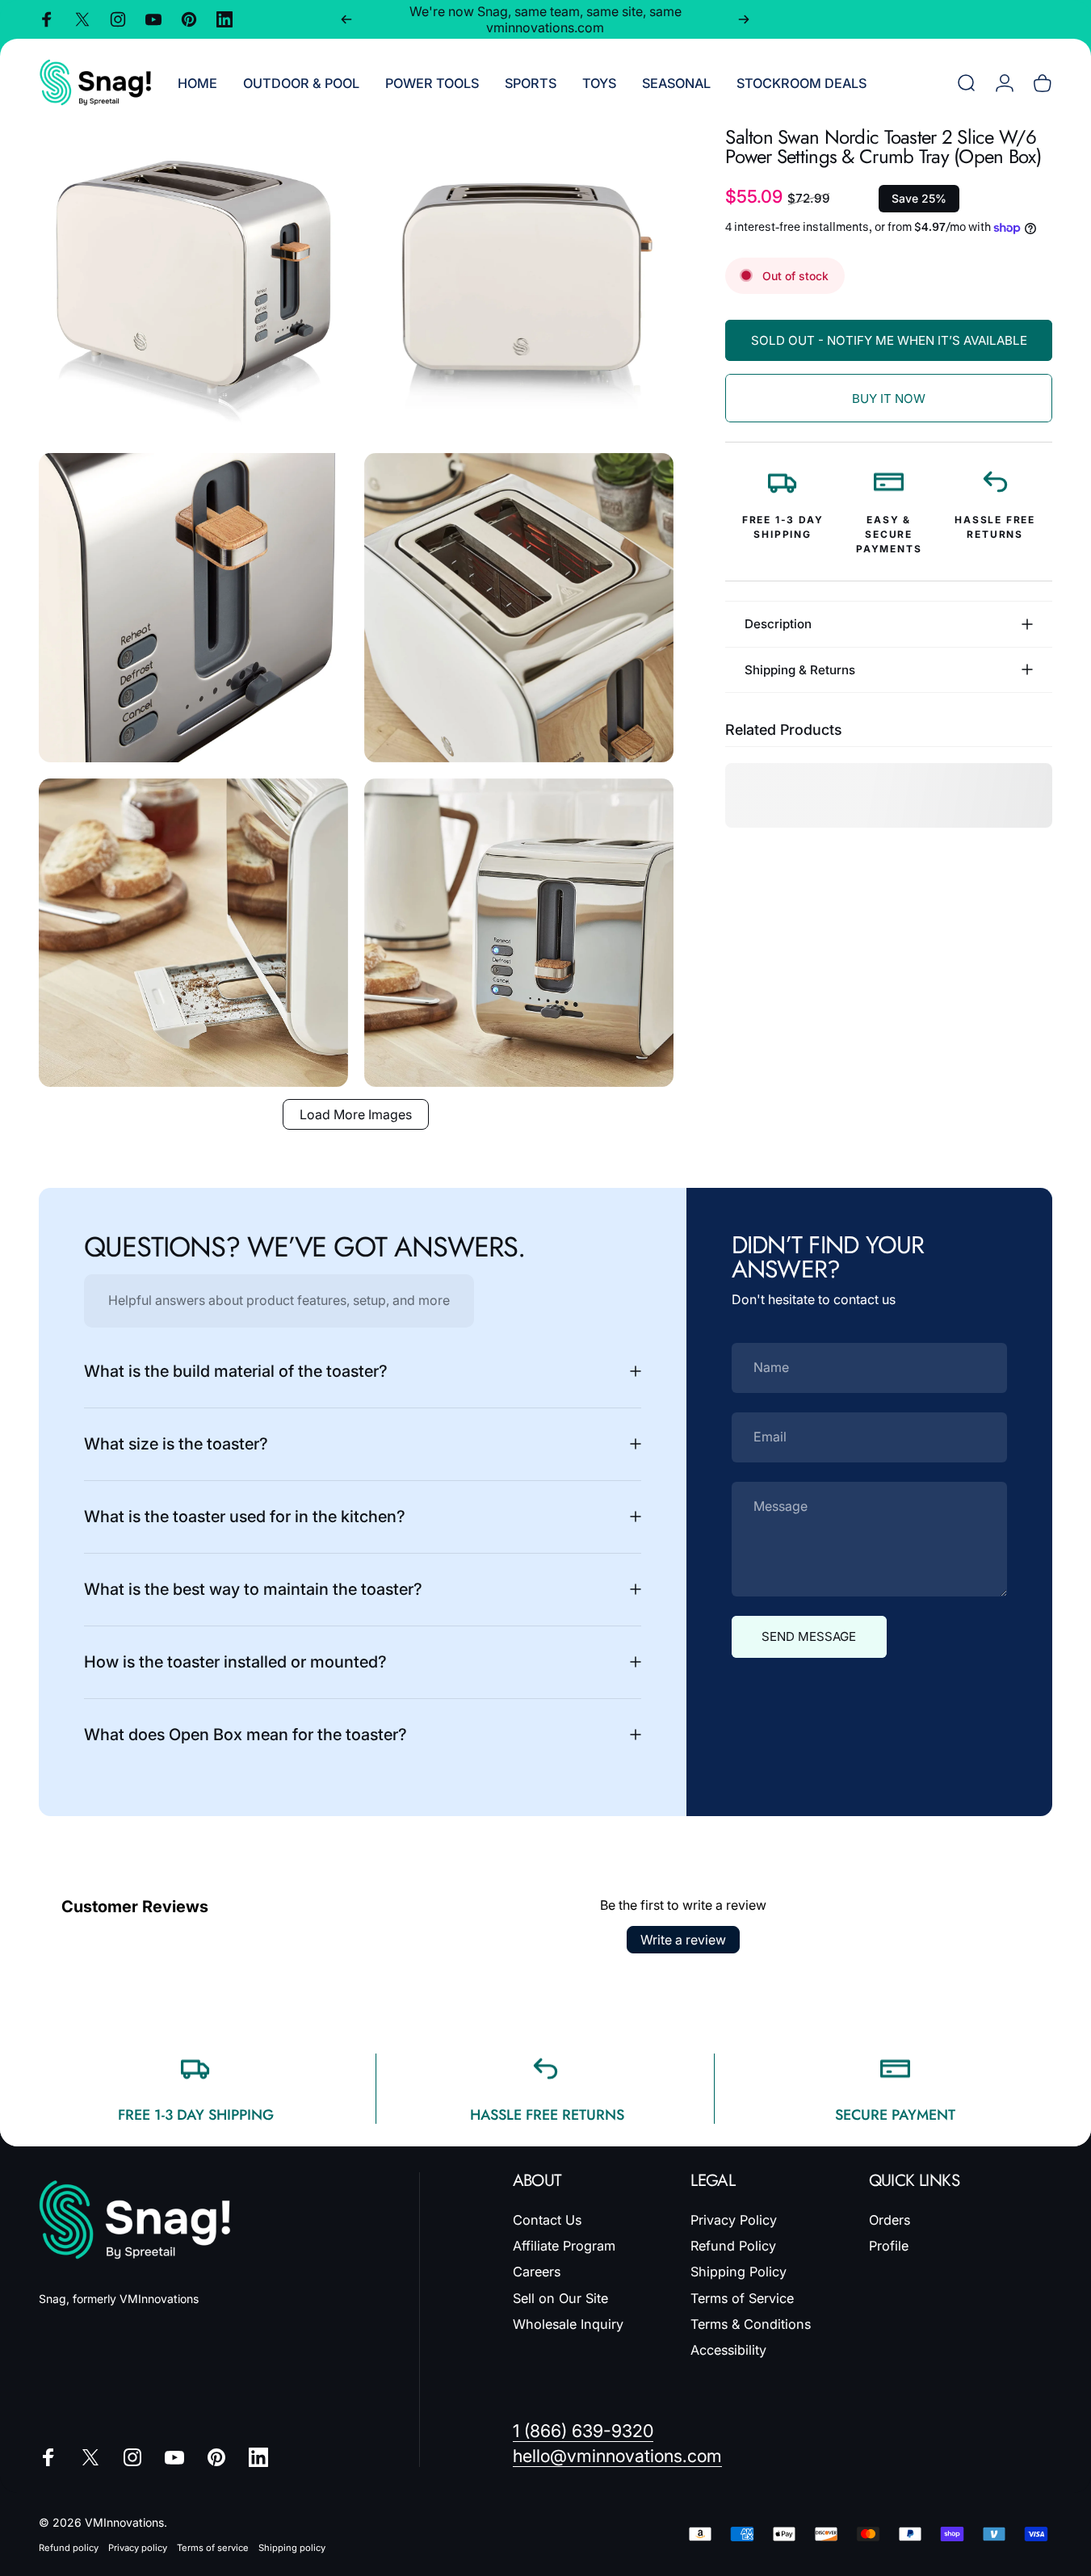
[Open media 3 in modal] (193, 608)
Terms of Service (742, 2298)
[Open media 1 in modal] (193, 282)
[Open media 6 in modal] (519, 933)
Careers (537, 2272)
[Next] (744, 19)
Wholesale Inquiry (568, 2324)
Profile (889, 2246)
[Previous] (346, 19)
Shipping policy (292, 2548)
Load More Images (356, 1114)
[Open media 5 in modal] (193, 933)
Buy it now (889, 399)
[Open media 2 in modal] (519, 282)
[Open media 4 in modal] (519, 608)
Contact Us (547, 2220)
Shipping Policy (739, 2272)
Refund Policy (733, 2246)
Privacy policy (138, 2548)
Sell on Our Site (560, 2298)
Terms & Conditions (751, 2324)
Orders (890, 2220)
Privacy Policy (734, 2220)
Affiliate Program (564, 2246)
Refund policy (69, 2548)
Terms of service (213, 2548)
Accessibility (728, 2350)
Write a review (683, 1940)
